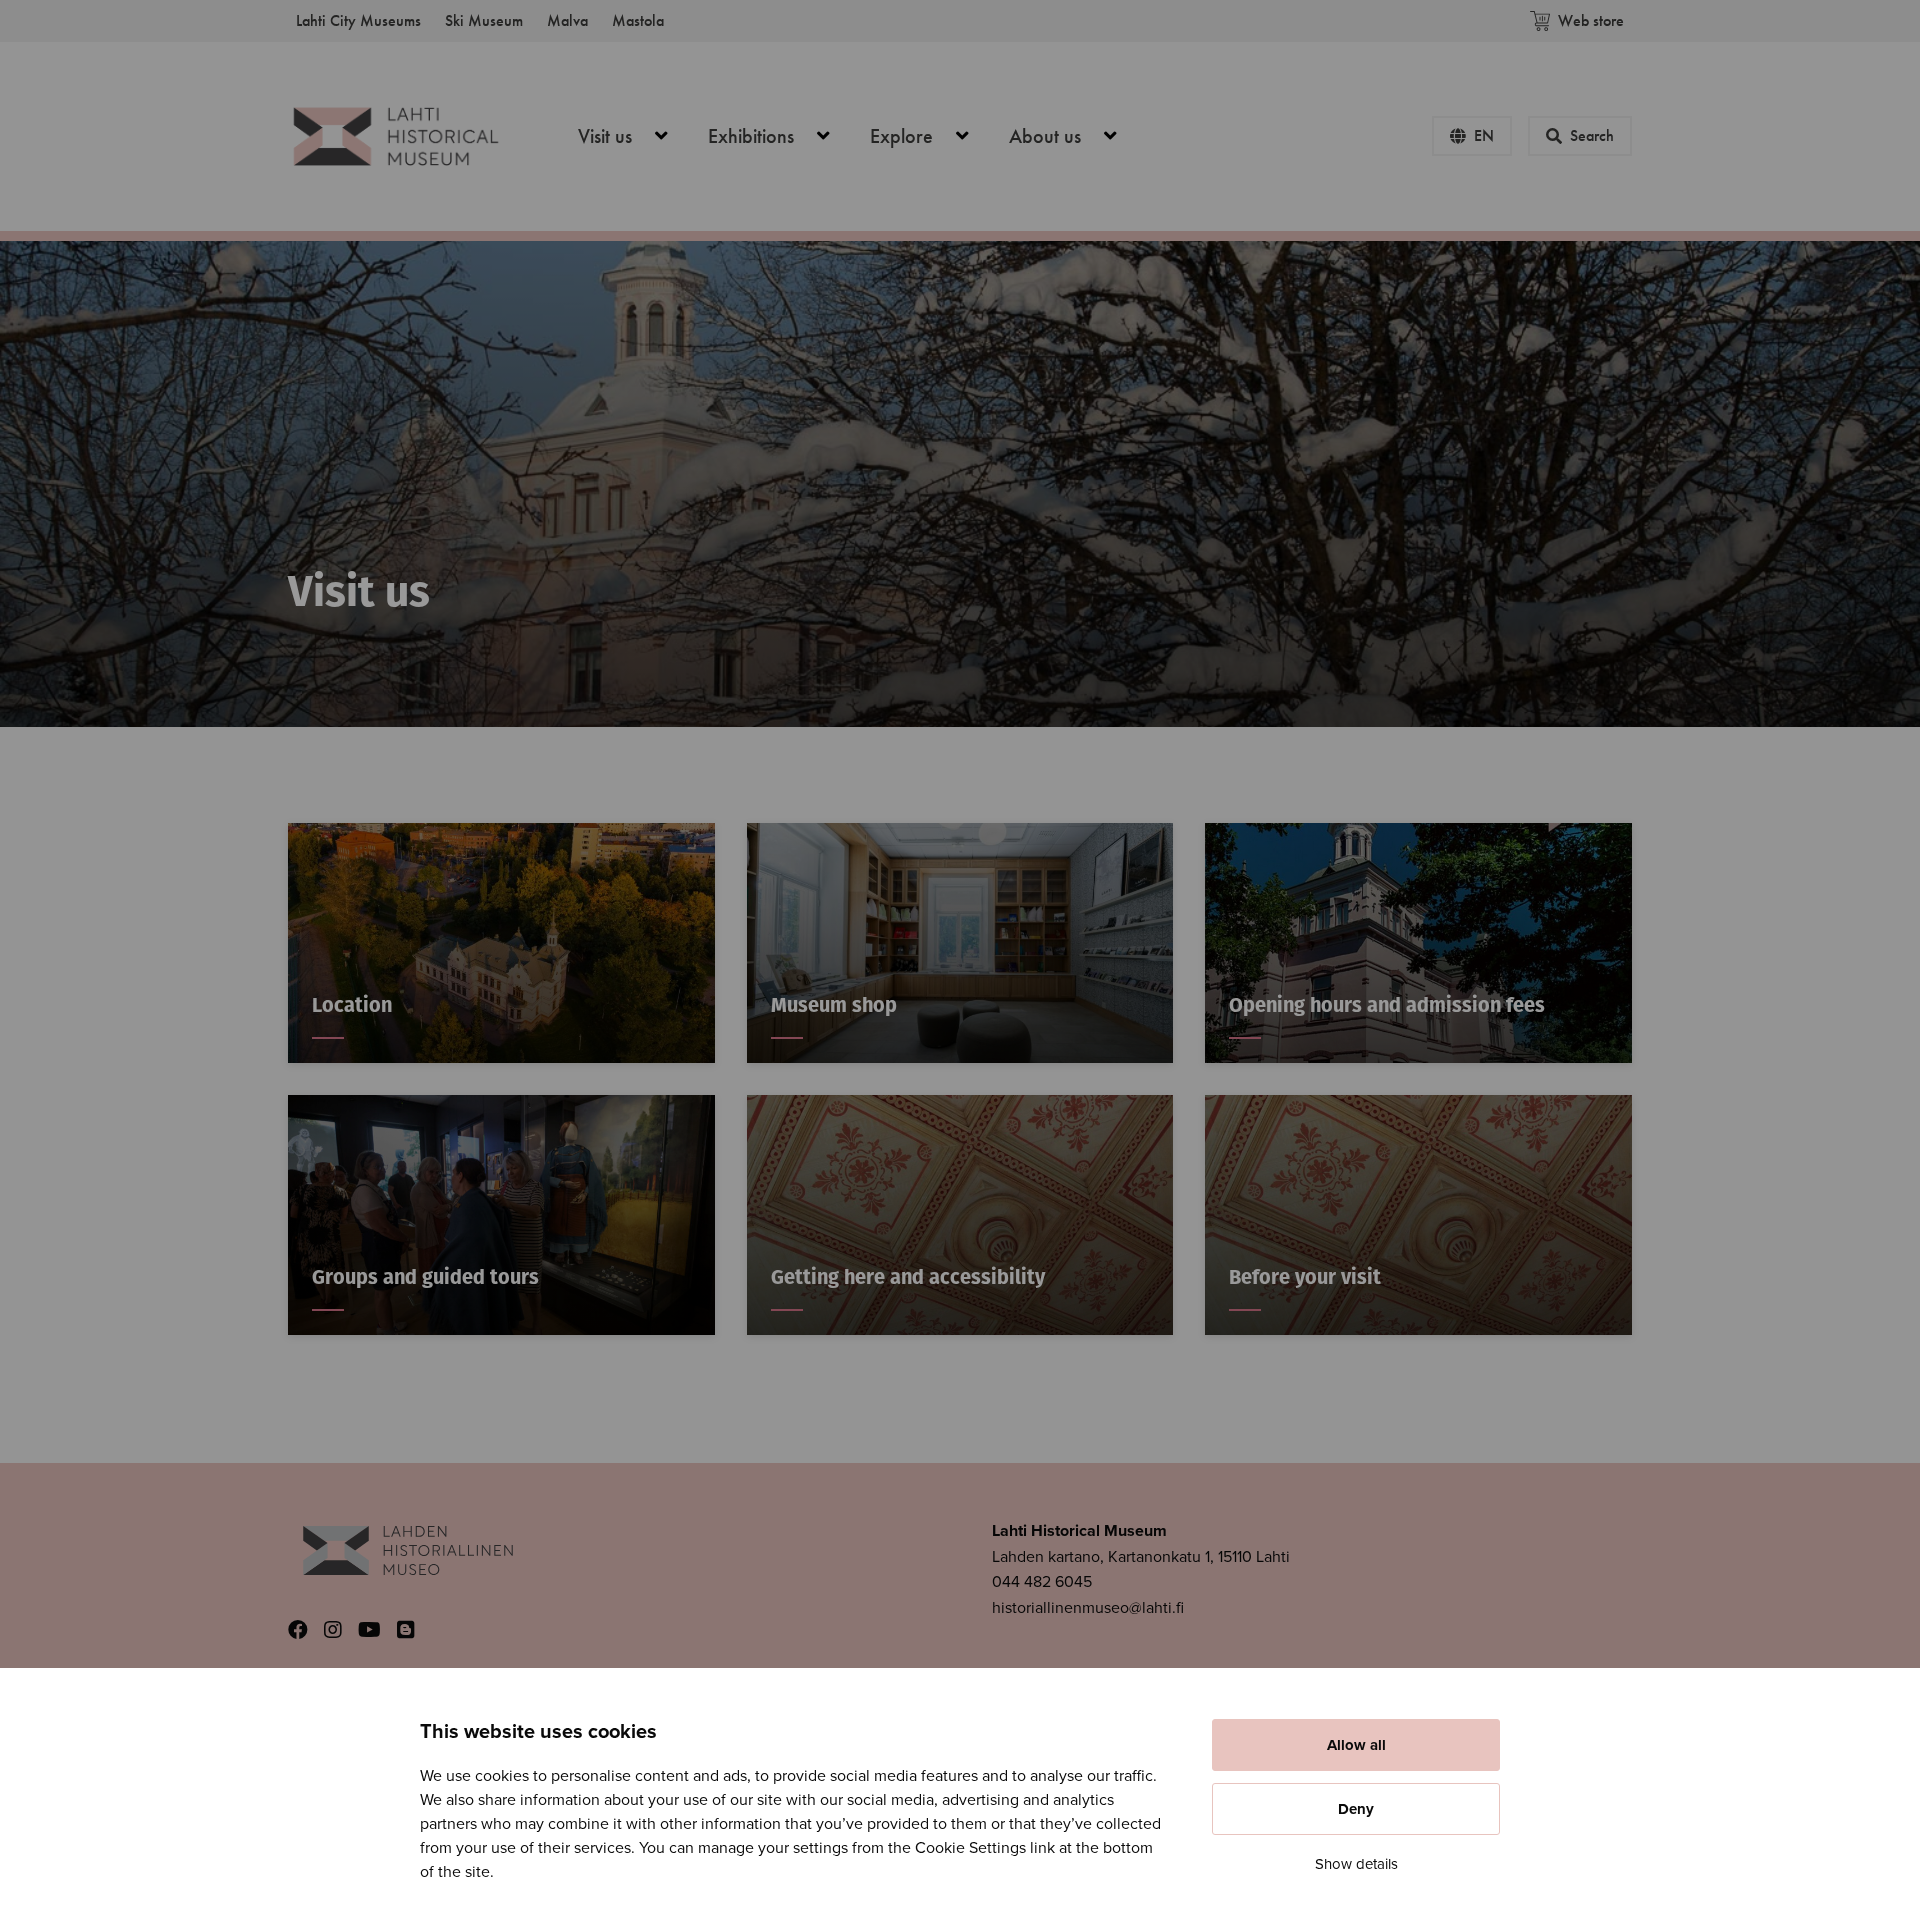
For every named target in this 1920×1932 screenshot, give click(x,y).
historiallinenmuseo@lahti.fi (1088, 1608)
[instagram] (333, 1631)
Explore (930, 136)
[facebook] (298, 1631)
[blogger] (406, 1631)
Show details (1356, 1864)
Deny (1356, 1809)
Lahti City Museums (358, 20)
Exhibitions (780, 136)
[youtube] (369, 1631)
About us (1074, 136)
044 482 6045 (1042, 1582)
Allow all (1356, 1745)
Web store (1591, 20)
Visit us (634, 136)
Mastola (638, 20)
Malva (567, 20)
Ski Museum (484, 20)
